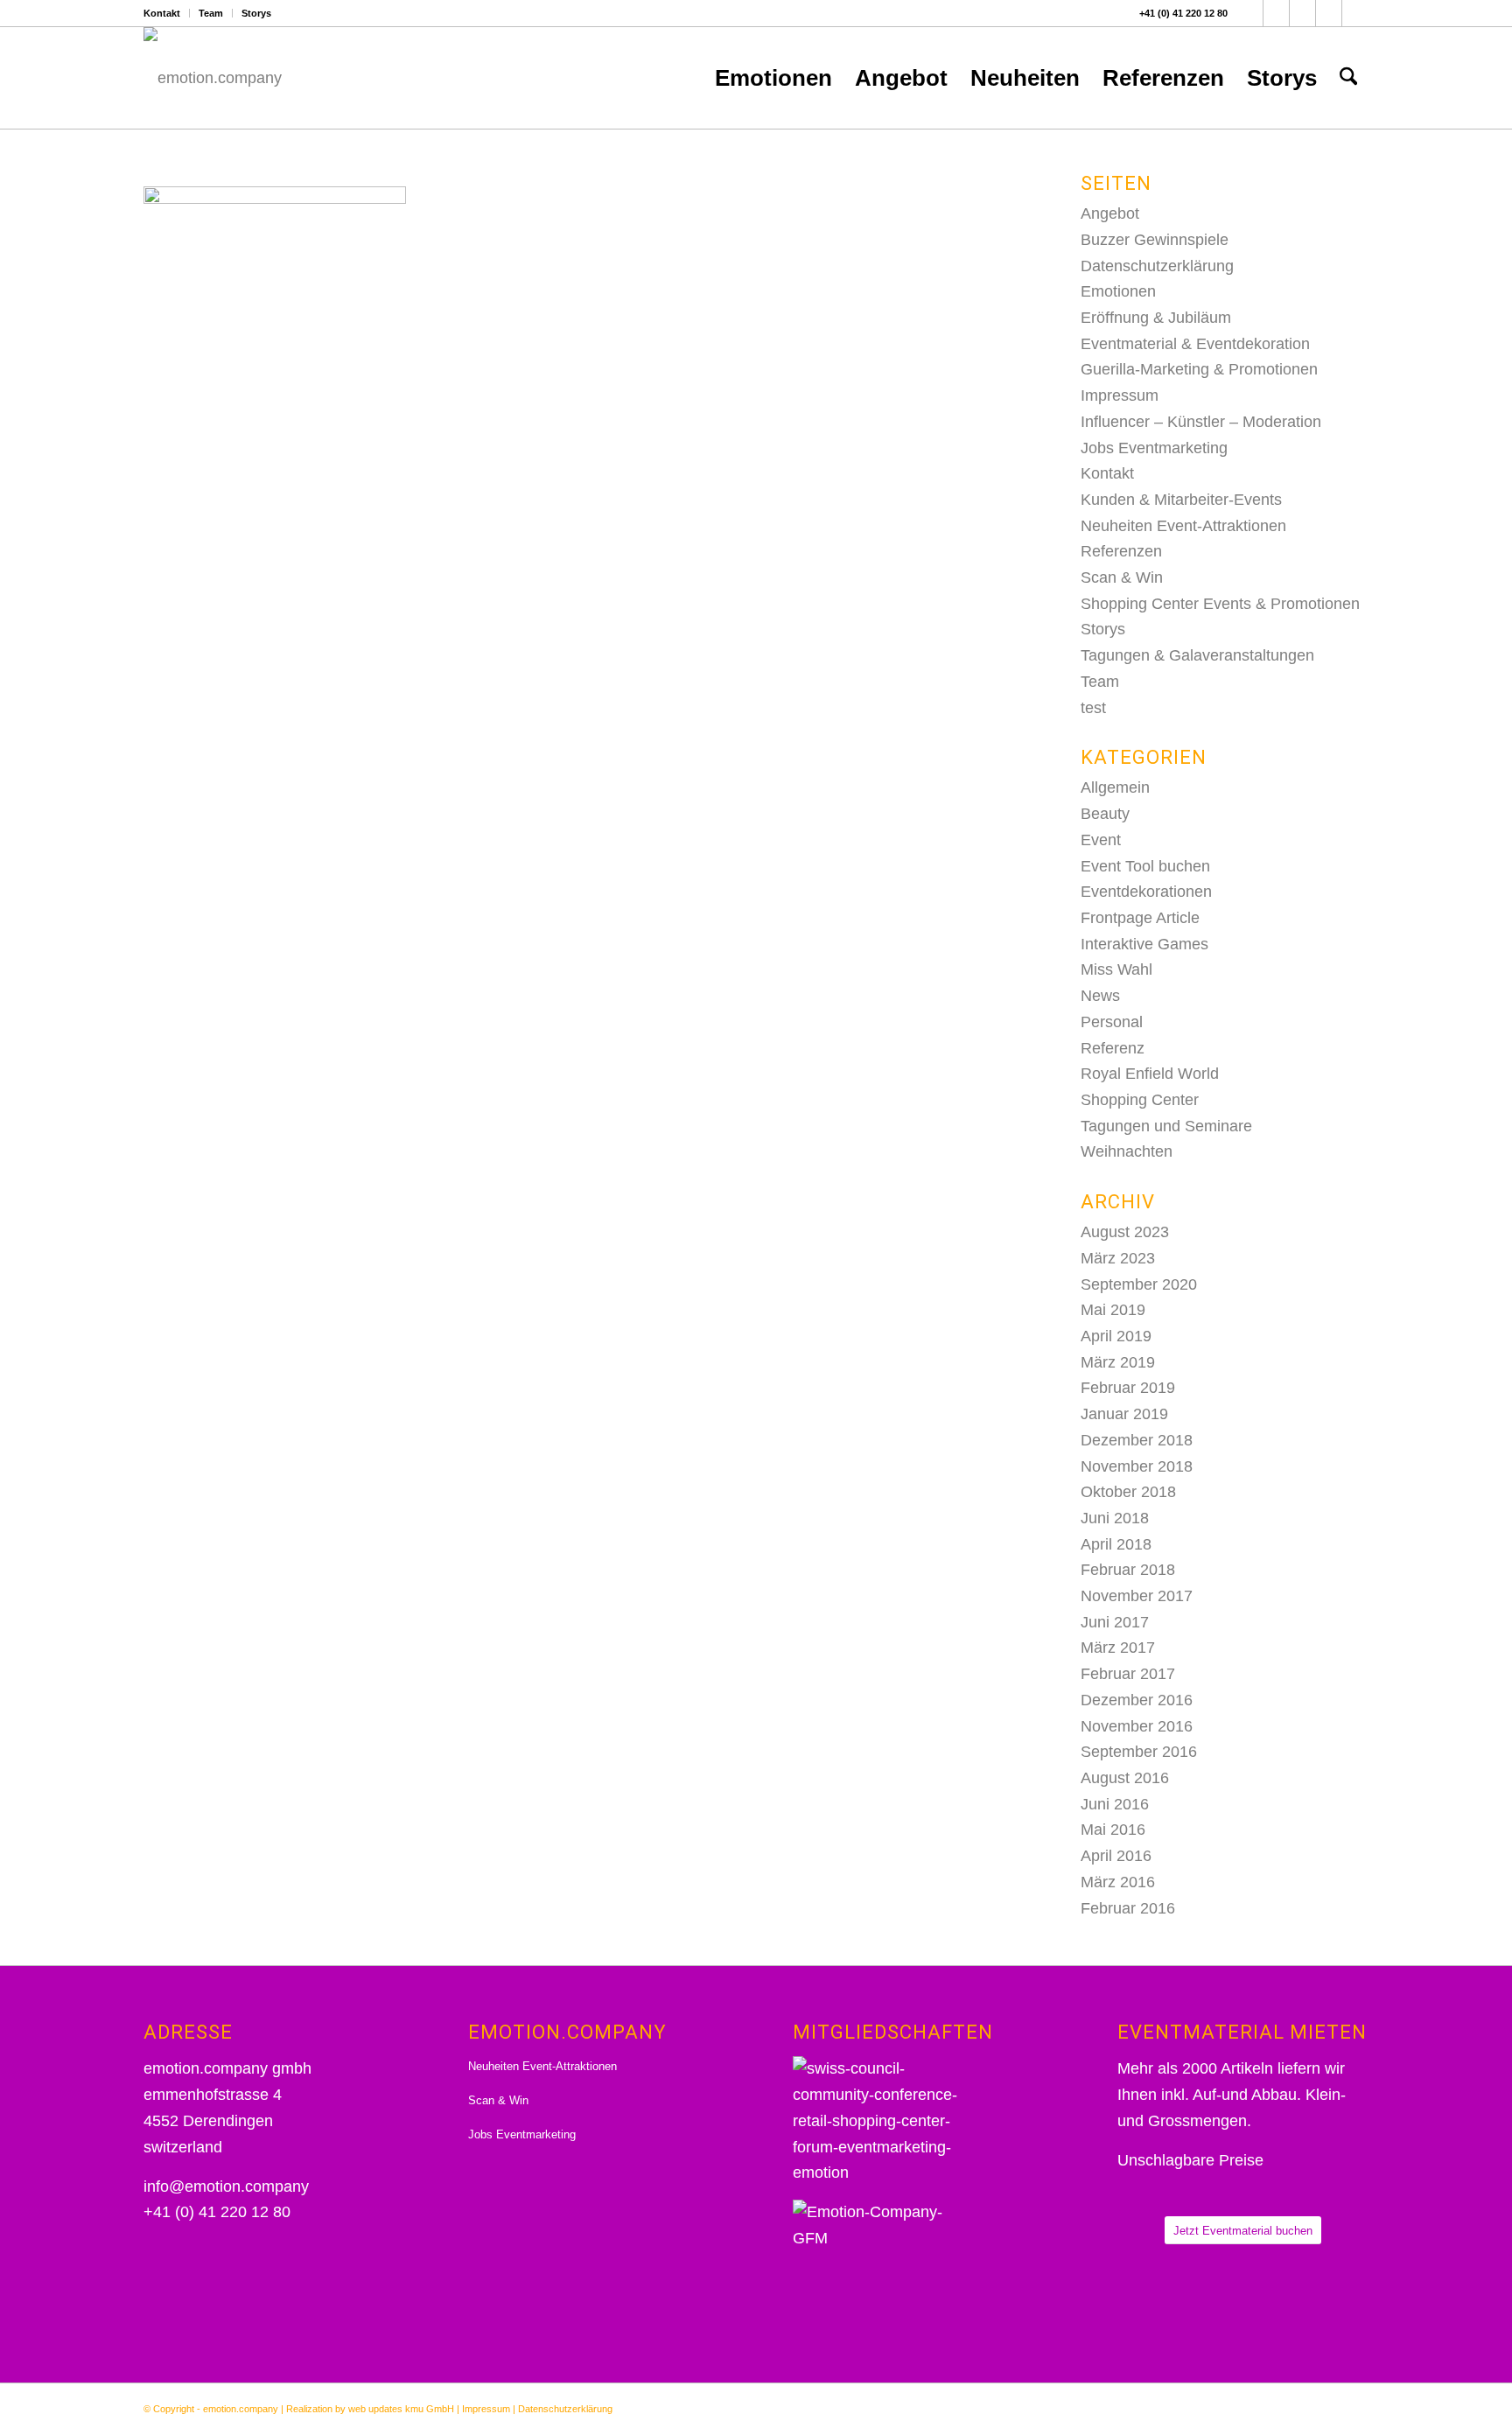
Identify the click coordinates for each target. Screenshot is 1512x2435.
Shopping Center (1140, 1100)
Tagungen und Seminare (1166, 1126)
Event (1101, 840)
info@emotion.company (226, 2187)
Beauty (1105, 814)
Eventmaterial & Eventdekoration (1195, 344)
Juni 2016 (1115, 1804)
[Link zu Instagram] (1302, 13)
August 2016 (1125, 1778)
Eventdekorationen (1146, 892)
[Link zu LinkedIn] (1329, 13)
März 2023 (1118, 1258)
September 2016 (1139, 1752)
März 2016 (1118, 1882)
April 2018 (1116, 1544)
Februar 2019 (1128, 1388)
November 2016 (1137, 1726)
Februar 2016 (1128, 1908)
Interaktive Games (1144, 944)
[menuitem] (167, 13)
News (1100, 996)
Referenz (1113, 1048)
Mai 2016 (1113, 1830)
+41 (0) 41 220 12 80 (1183, 13)
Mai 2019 (1113, 1310)
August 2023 (1125, 1232)
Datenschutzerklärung (1157, 266)
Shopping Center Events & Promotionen (1220, 604)
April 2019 (1116, 1336)
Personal (1112, 1022)
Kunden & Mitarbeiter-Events (1181, 500)
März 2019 (1118, 1362)
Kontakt (162, 13)
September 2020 (1139, 1284)
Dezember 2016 (1137, 1700)
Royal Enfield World (1150, 1074)
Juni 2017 (1115, 1622)
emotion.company (241, 2409)
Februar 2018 (1128, 1570)
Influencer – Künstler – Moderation (1201, 422)
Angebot (1110, 213)
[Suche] (1348, 78)
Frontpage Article (1140, 918)
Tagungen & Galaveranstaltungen (1197, 655)
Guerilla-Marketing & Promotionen (1199, 369)
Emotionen (1118, 291)
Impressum (1120, 395)
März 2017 (1118, 1648)
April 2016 (1116, 1856)
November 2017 (1137, 1596)
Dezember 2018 (1137, 1440)
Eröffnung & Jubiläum (1156, 318)
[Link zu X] (1276, 13)
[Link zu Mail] (1355, 13)
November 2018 (1137, 1466)
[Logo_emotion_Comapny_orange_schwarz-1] (213, 78)
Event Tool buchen (1145, 866)
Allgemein (1115, 787)
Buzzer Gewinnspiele (1155, 240)
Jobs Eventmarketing (1154, 448)
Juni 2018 (1115, 1518)
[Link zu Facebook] (1250, 13)
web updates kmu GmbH (401, 2409)
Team (211, 13)
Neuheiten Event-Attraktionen (1183, 526)
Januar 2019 (1124, 1414)
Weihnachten (1127, 1151)
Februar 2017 (1128, 1674)
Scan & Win (1122, 577)
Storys (256, 13)
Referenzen (1121, 551)
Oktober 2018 (1128, 1492)
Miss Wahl (1116, 969)
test (1093, 708)
